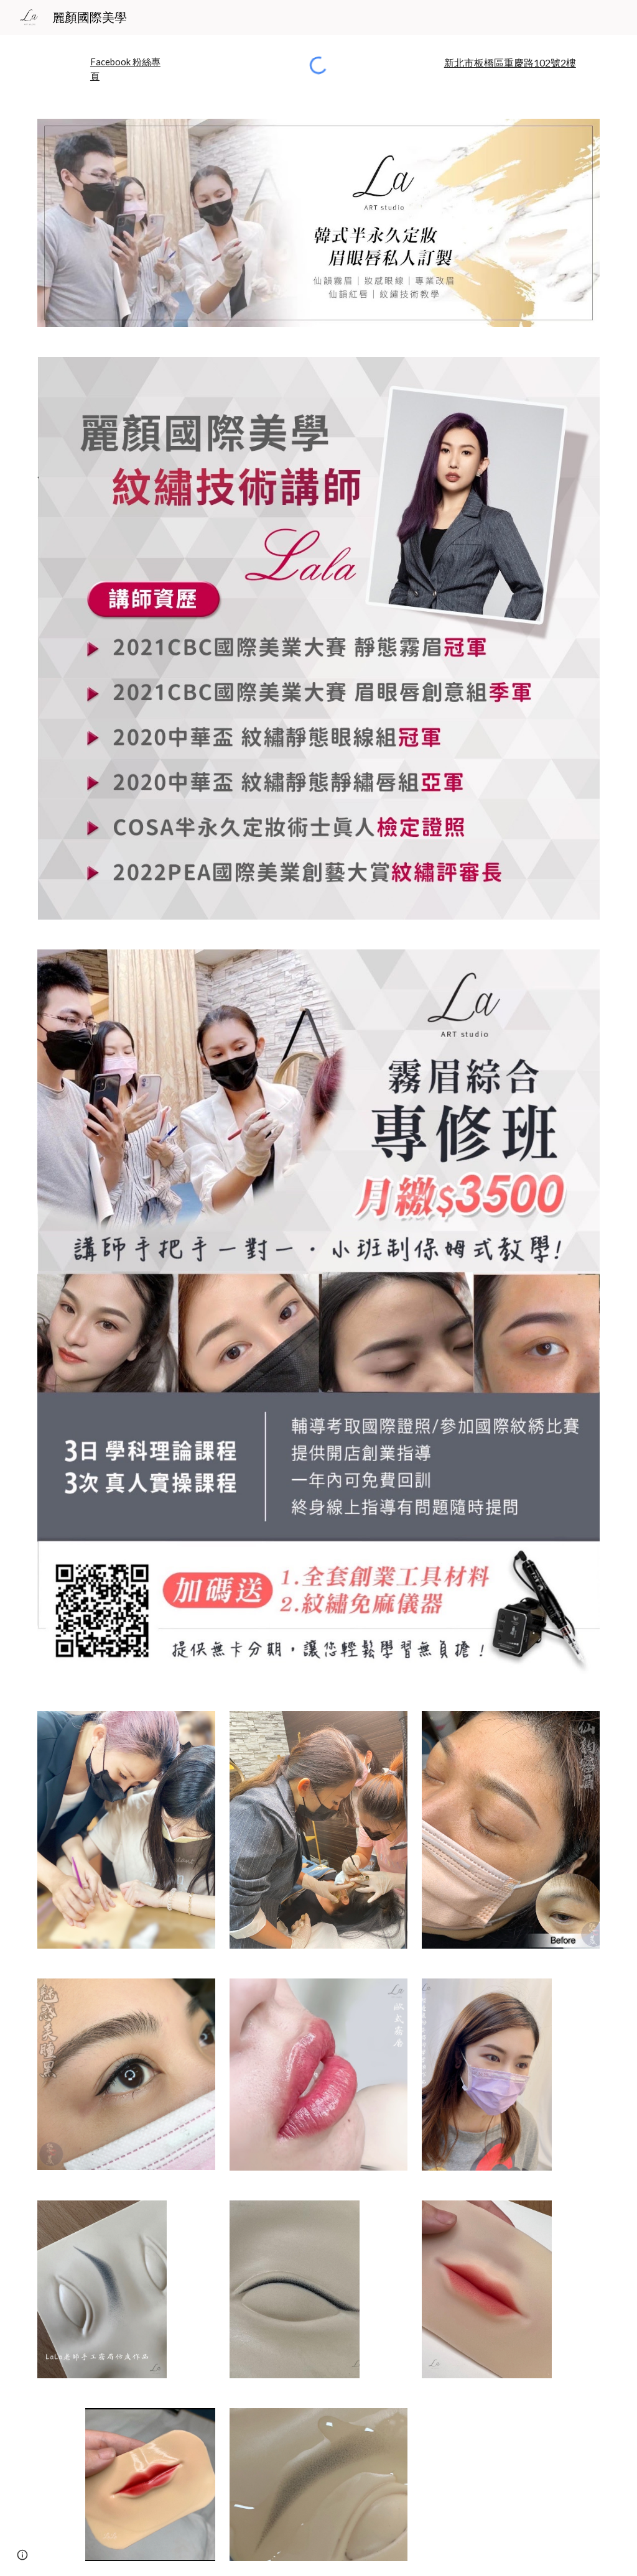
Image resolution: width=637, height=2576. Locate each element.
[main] (126, 69)
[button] (22, 2555)
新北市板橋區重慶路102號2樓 (510, 62)
